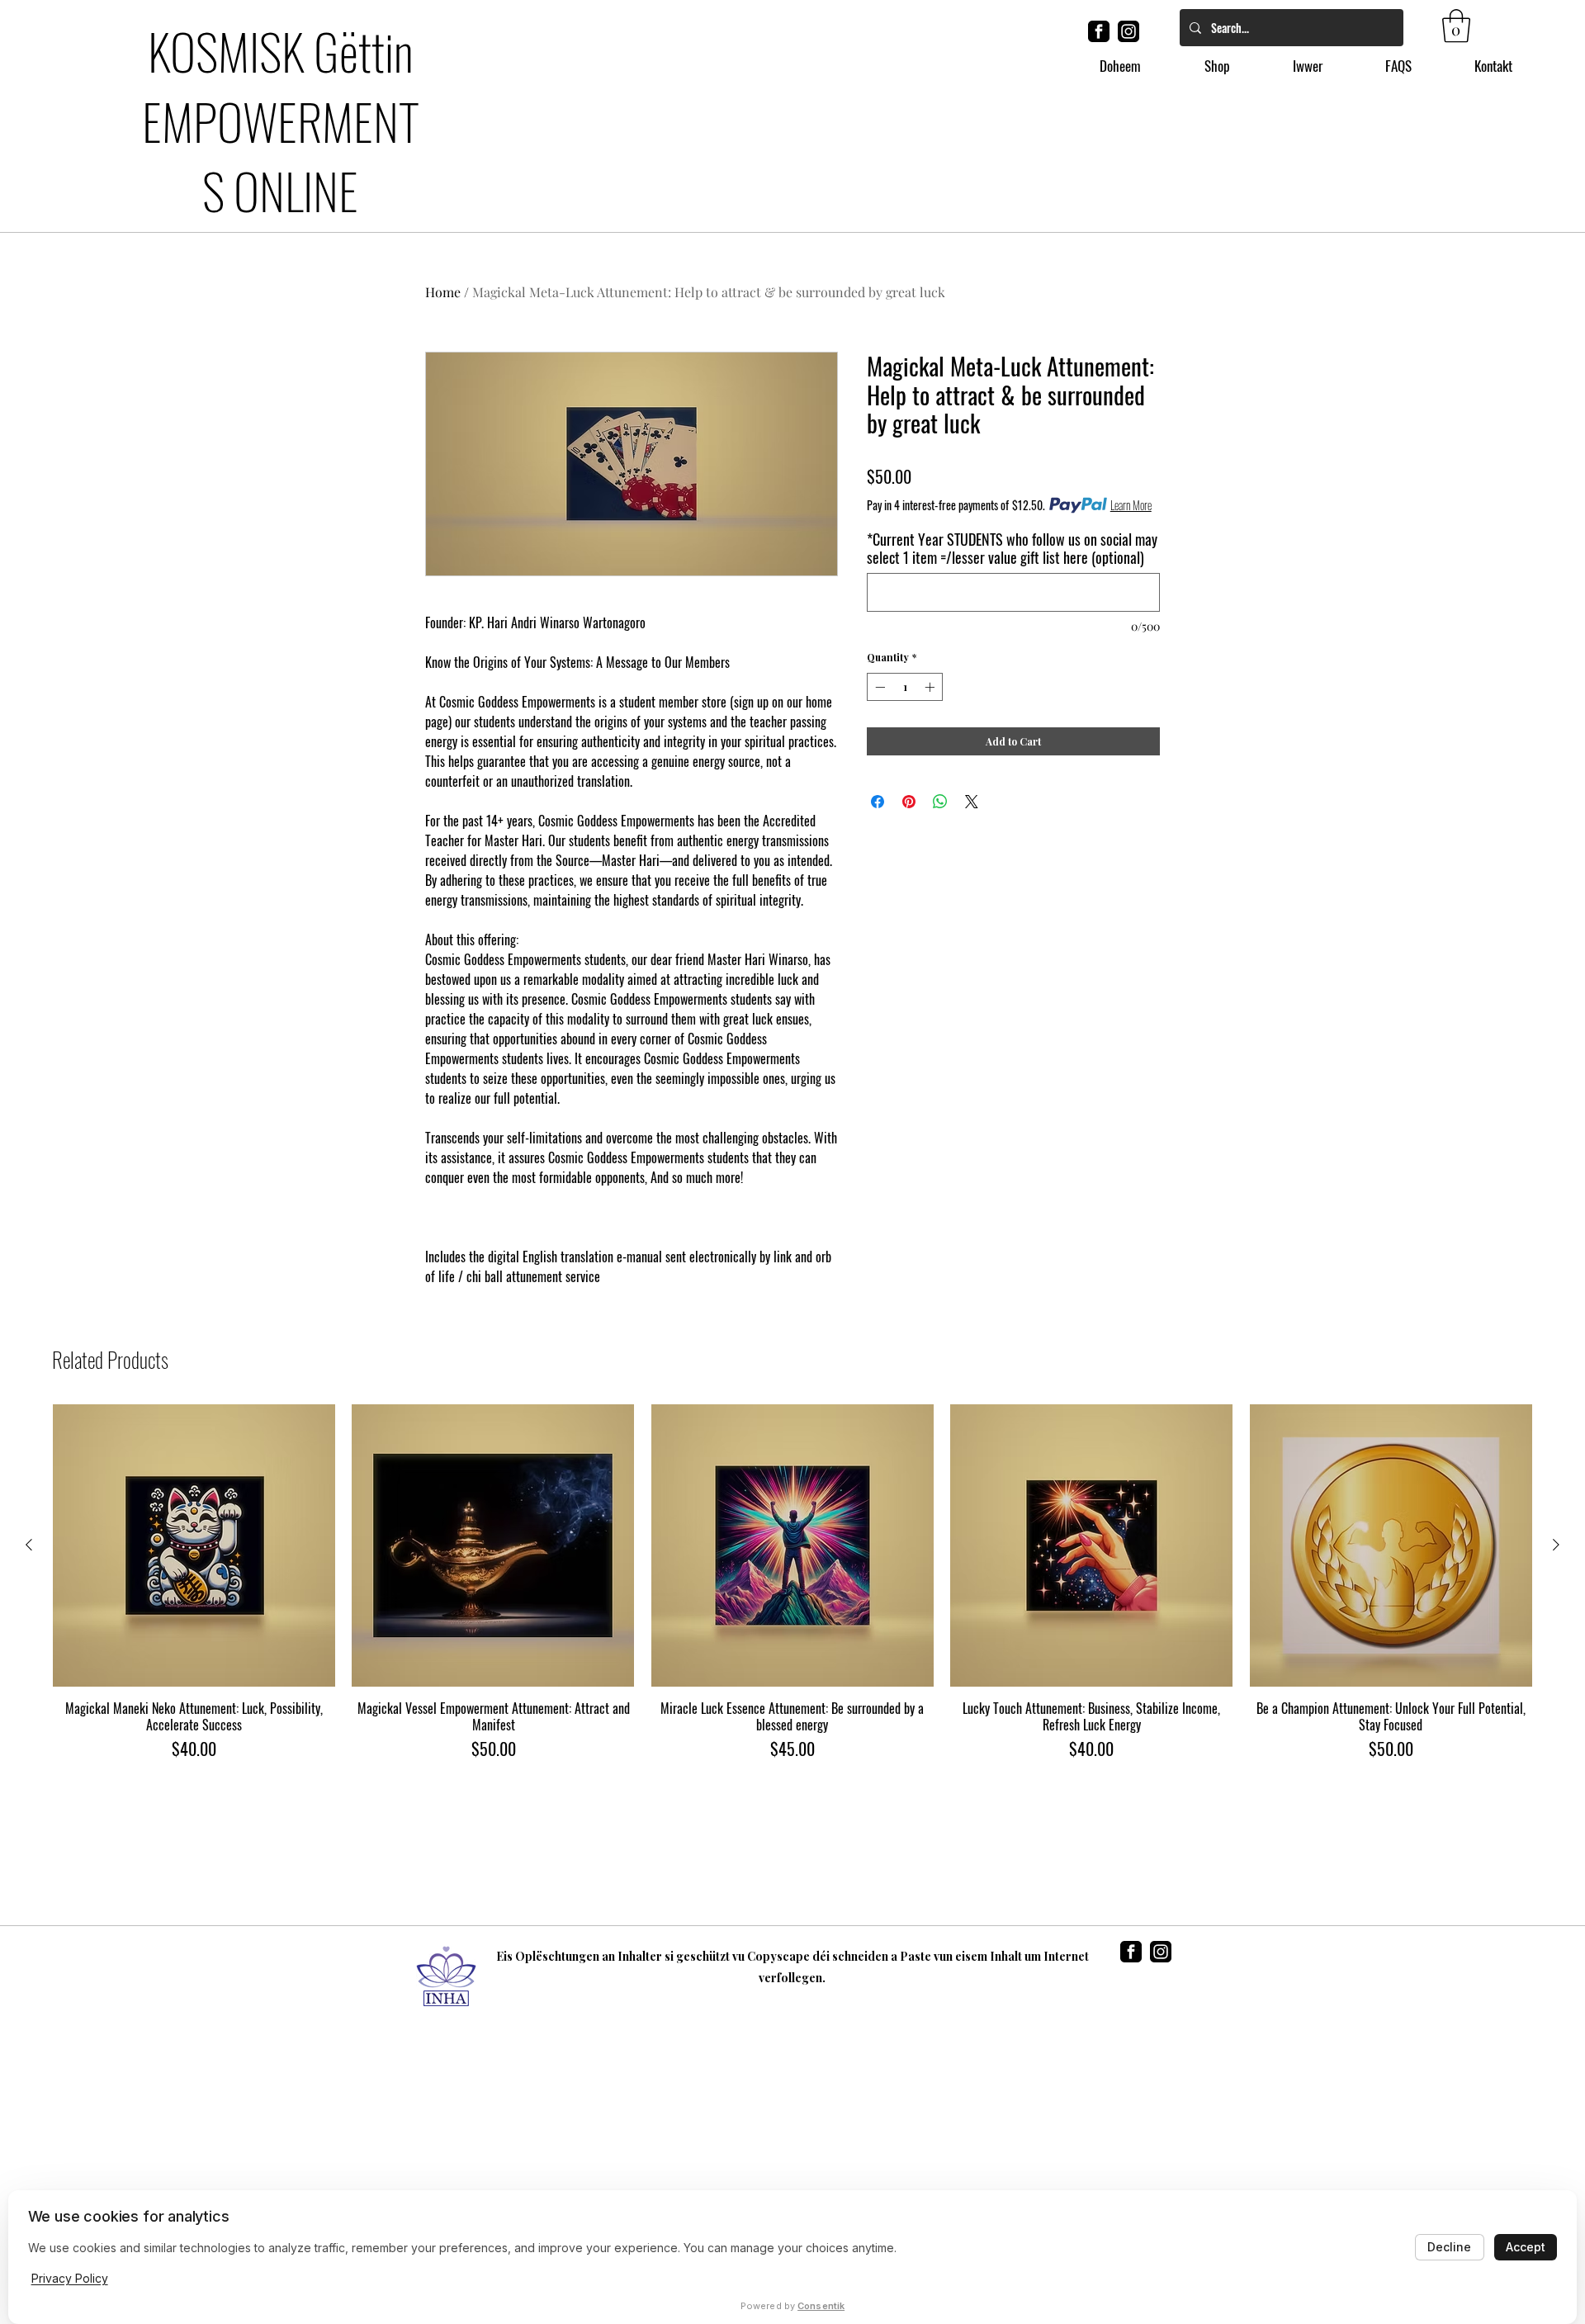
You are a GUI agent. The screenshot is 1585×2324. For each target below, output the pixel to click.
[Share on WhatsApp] (940, 802)
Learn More (1131, 505)
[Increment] (931, 687)
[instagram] (1128, 31)
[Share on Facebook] (878, 802)
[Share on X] (972, 802)
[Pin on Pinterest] (909, 802)
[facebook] (1099, 31)
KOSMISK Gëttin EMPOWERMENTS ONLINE (281, 120)
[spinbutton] (905, 687)
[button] (1456, 26)
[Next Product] (1556, 1545)
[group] (792, 1583)
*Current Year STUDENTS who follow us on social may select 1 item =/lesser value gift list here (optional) (1012, 548)
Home (443, 292)
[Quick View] (194, 1545)
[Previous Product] (29, 1545)
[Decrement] (878, 687)
